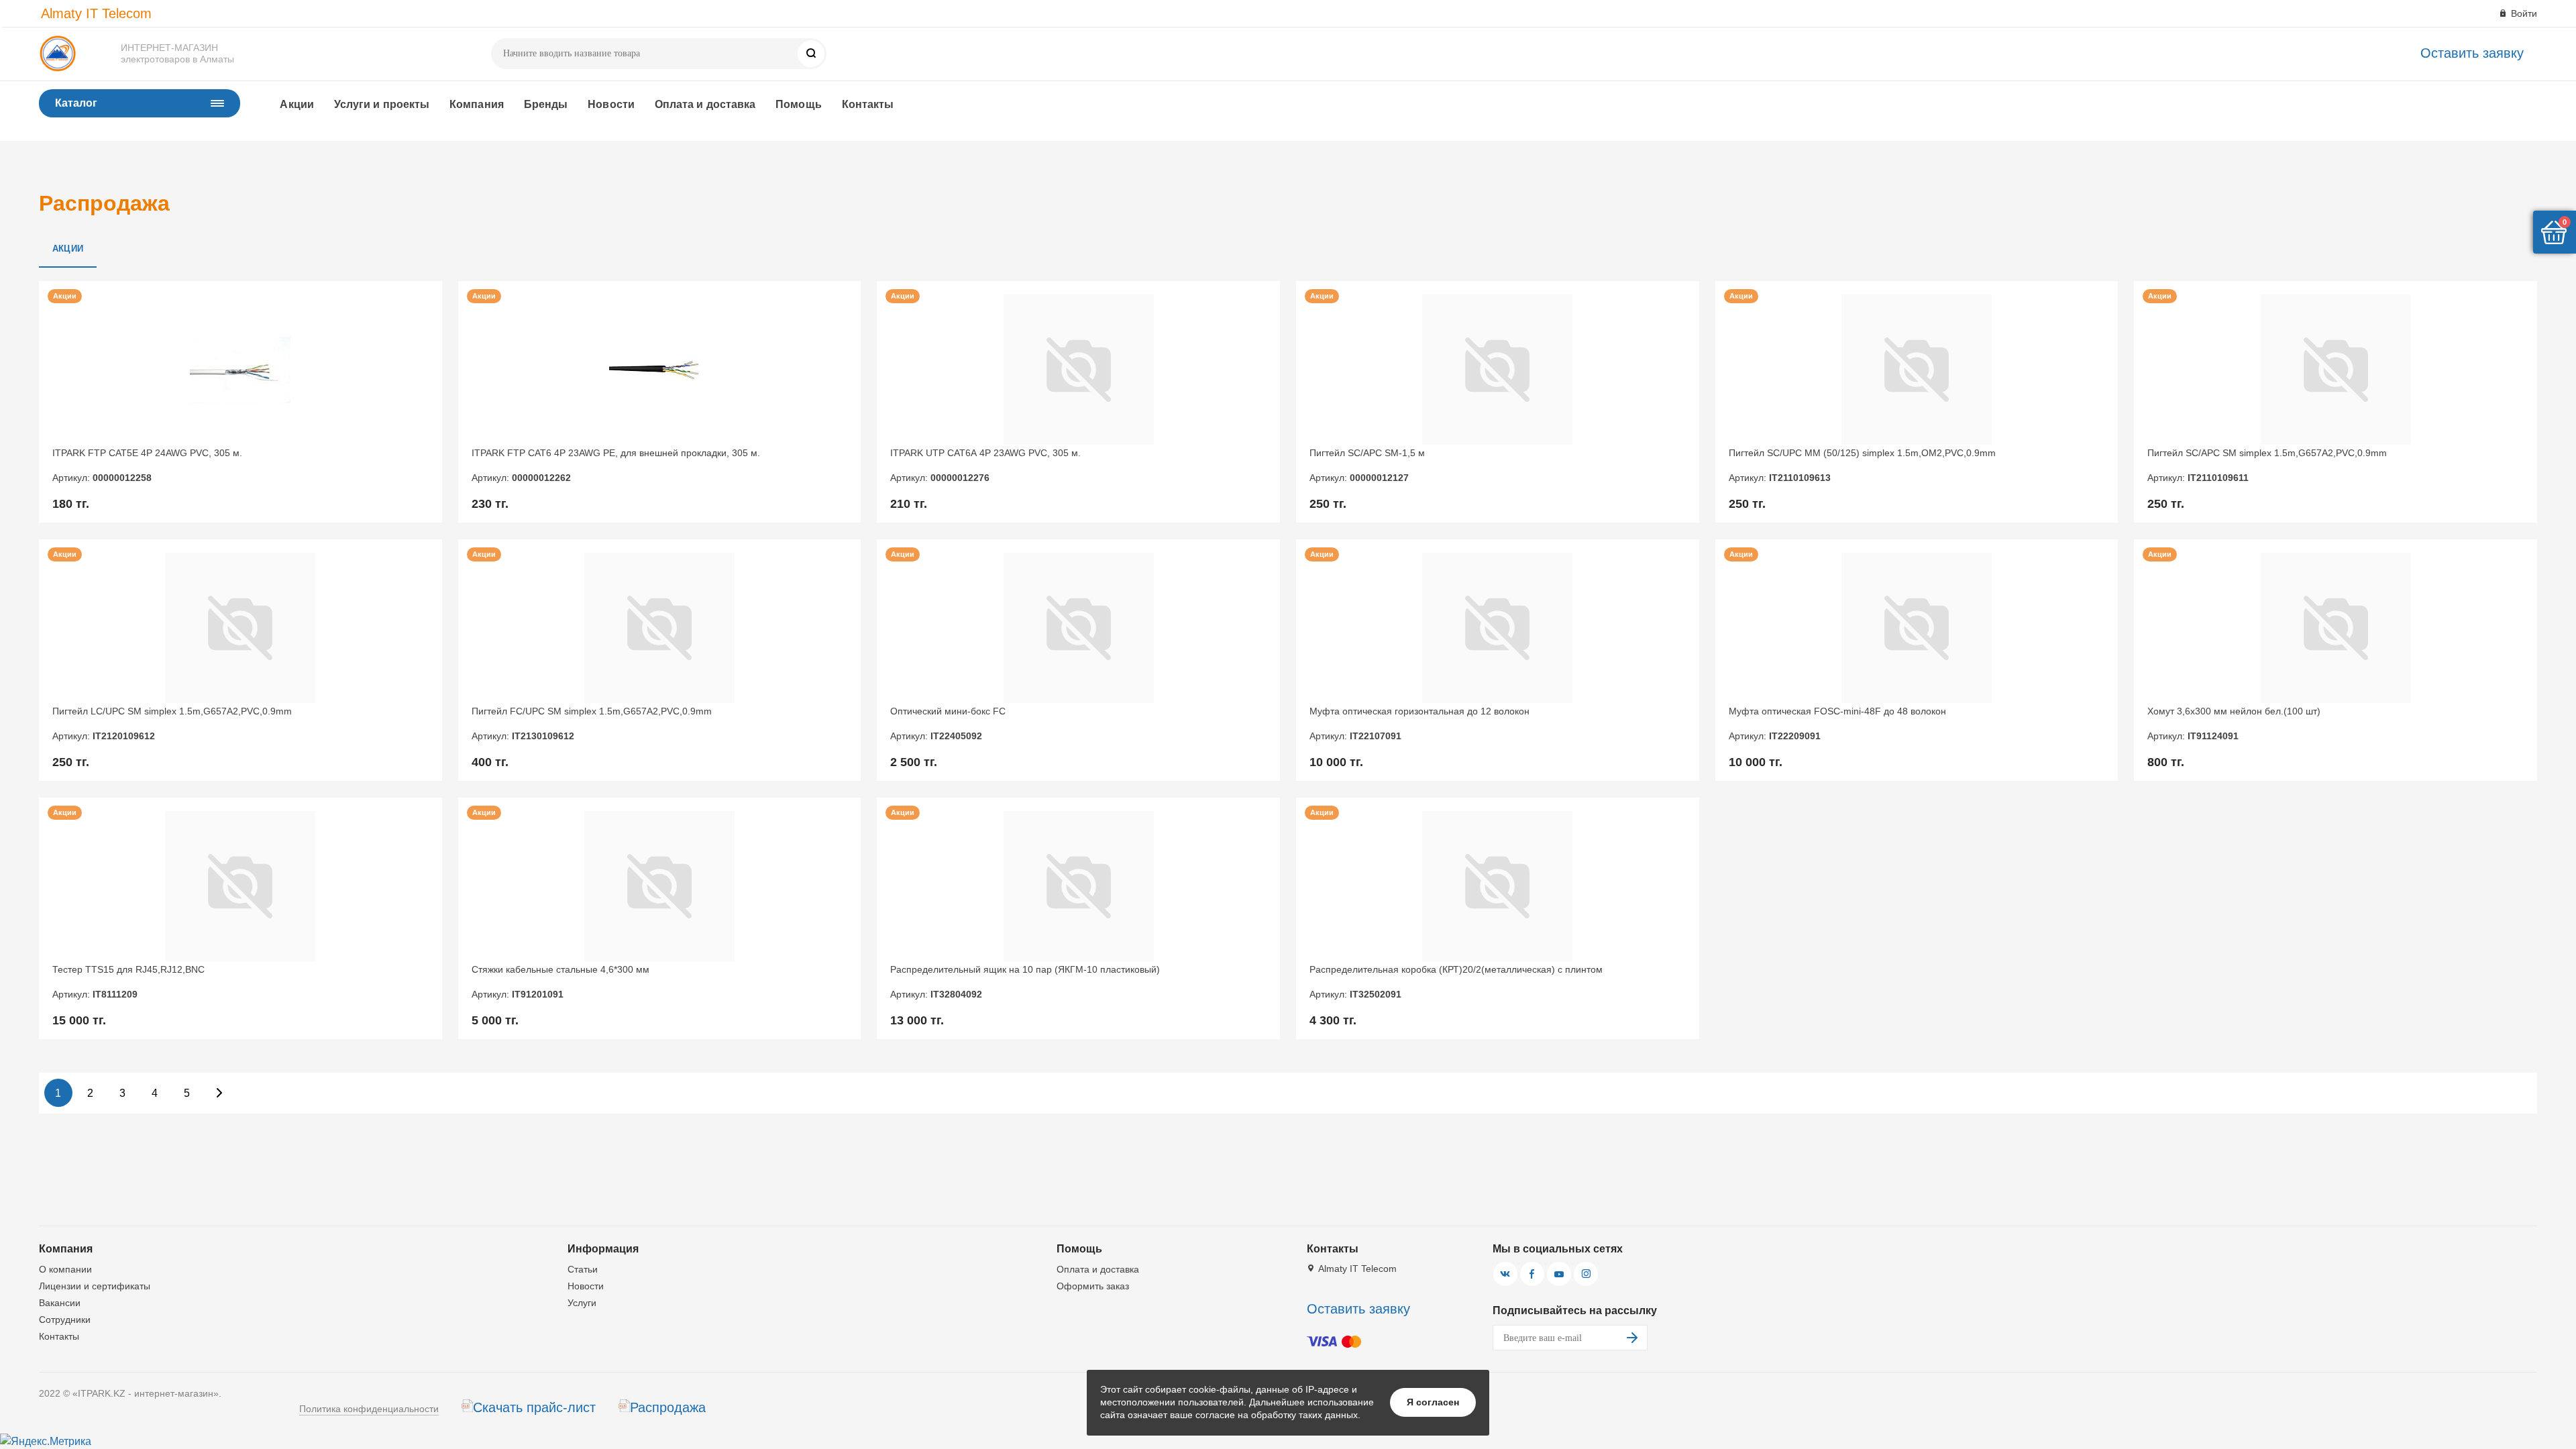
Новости (611, 104)
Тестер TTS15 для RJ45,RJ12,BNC (128, 981)
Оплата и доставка (705, 104)
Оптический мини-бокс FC (948, 723)
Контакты (868, 104)
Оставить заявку (2472, 53)
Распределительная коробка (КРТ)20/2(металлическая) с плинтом (1456, 981)
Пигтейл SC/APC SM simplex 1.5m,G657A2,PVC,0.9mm (2267, 465)
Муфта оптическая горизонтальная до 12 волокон (1419, 723)
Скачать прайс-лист (534, 1407)
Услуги (582, 1303)
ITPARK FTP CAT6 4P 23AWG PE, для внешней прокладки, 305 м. (616, 465)
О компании (65, 1269)
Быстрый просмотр (240, 370)
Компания (477, 104)
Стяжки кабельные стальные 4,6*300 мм (560, 981)
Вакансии (60, 1303)
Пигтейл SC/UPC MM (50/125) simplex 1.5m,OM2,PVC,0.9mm (1862, 465)
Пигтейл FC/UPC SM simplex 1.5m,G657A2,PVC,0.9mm (592, 723)
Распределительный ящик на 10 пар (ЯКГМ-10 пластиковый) (1025, 981)
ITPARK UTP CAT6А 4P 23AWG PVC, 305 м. (985, 465)
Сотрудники (65, 1320)
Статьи (583, 1269)
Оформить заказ (1093, 1286)
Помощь (798, 104)
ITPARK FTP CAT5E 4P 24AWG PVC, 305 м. (147, 465)
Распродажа (668, 1407)
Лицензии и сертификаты (95, 1286)
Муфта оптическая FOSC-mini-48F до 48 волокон (1837, 723)
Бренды (546, 104)
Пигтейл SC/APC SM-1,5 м (1367, 465)
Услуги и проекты (382, 104)
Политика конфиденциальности (369, 1409)
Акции (297, 104)
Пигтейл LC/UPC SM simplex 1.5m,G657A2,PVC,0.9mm (172, 723)
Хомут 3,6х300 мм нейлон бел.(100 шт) (2234, 723)
